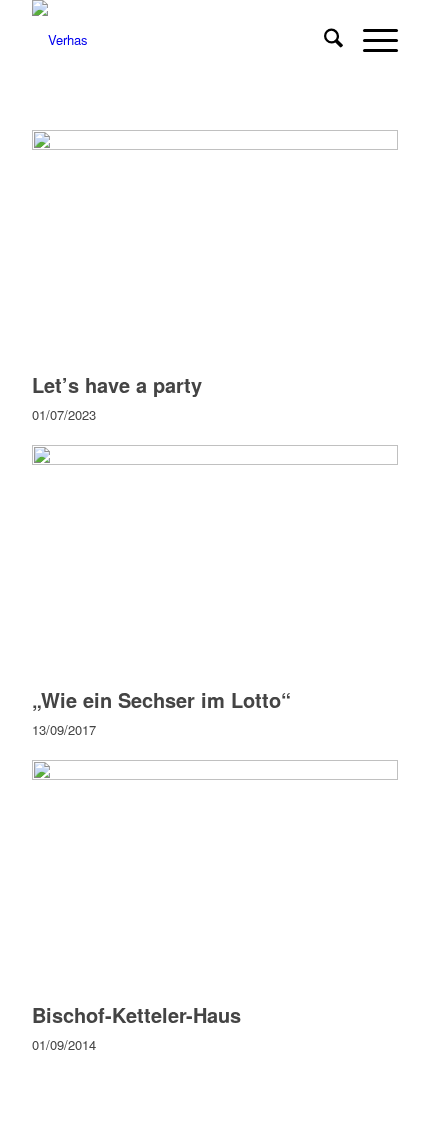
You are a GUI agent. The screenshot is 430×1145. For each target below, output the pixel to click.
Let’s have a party (117, 384)
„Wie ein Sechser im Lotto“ (161, 699)
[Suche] (323, 40)
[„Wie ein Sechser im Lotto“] (215, 459)
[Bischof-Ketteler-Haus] (215, 774)
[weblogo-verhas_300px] (178, 40)
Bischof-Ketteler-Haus (136, 1014)
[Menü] (370, 40)
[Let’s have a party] (215, 144)
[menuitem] (323, 40)
